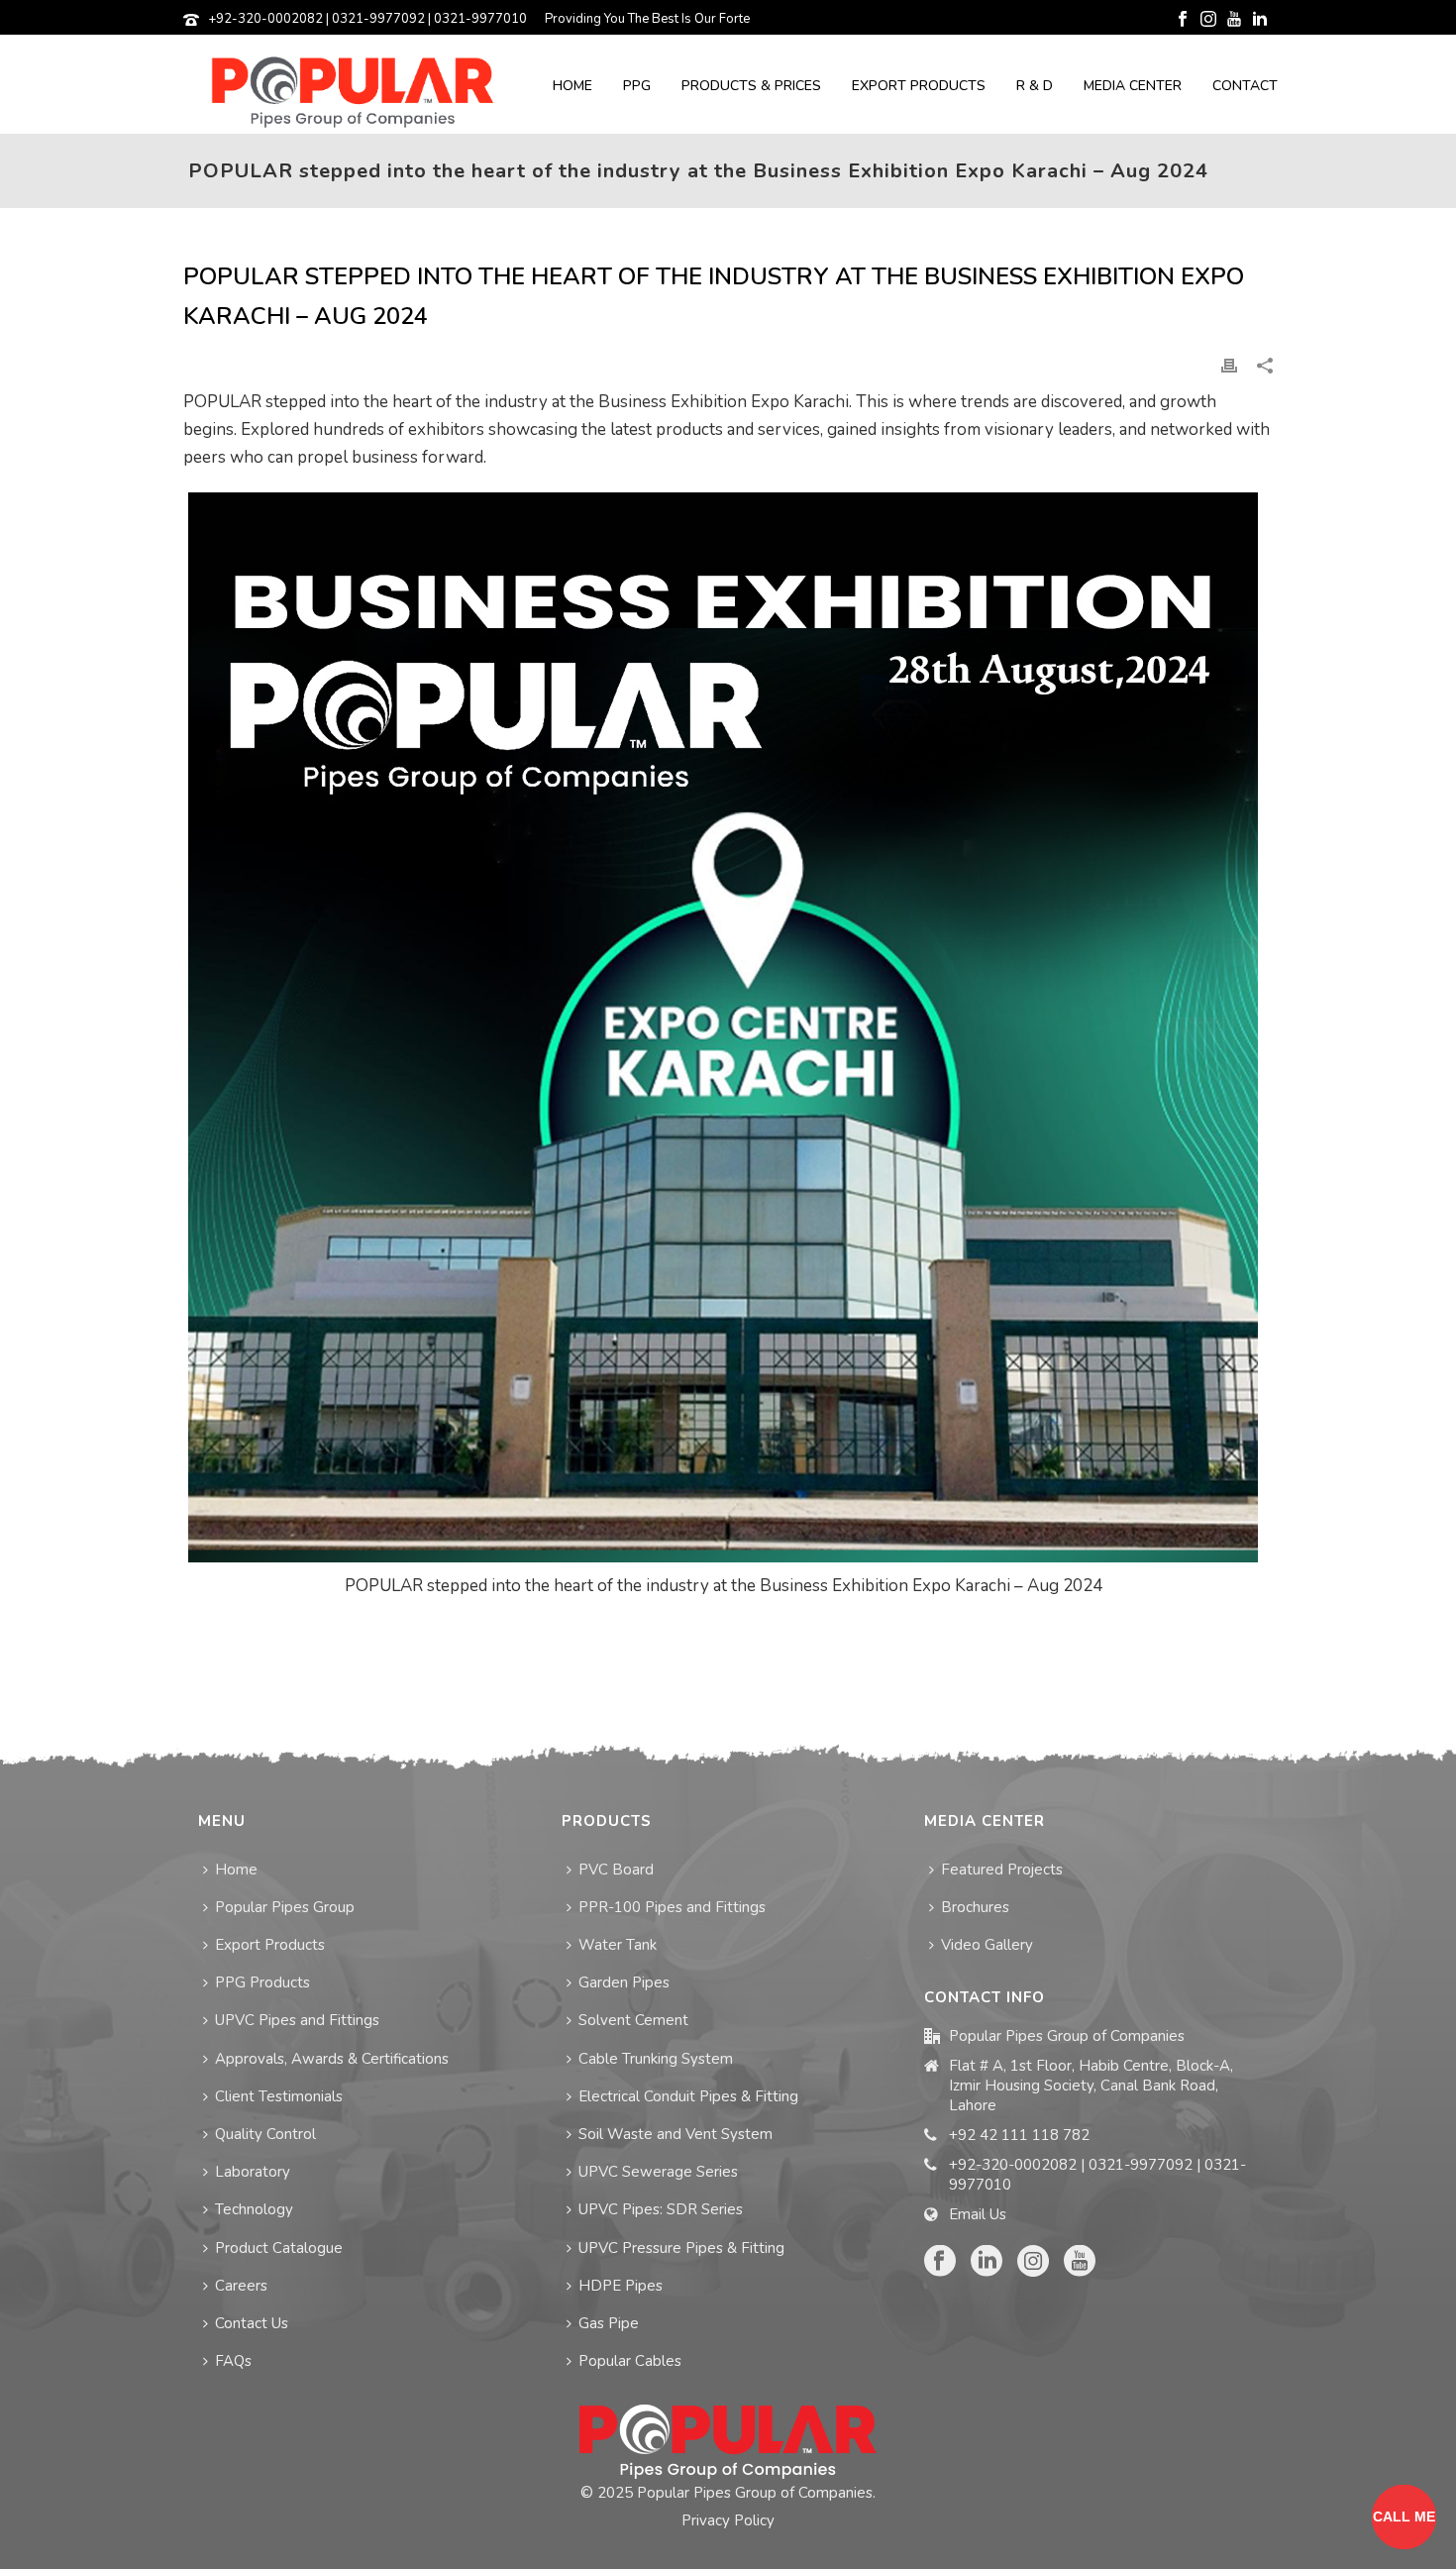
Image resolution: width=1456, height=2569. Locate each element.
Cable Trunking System (656, 2059)
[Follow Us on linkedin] (987, 2262)
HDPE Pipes (621, 2286)
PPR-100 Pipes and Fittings (672, 1907)
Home (572, 86)
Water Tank (618, 1945)
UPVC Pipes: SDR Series (661, 2209)
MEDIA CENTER (1133, 86)
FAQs (233, 2361)
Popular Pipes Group (285, 1907)
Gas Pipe (609, 2323)
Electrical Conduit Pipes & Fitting (688, 2096)
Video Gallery (987, 1945)
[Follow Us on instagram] (1033, 2262)
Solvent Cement (633, 2020)
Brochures (975, 1907)
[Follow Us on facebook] (940, 2262)
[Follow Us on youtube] (1080, 2262)
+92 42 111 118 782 (1019, 2135)
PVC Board (616, 1870)
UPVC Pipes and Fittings (297, 2020)
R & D (1035, 86)
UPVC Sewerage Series (658, 2172)
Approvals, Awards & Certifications (332, 2059)
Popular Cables (630, 2361)
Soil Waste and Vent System (676, 2134)
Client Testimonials (279, 2096)
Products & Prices (751, 86)
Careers (241, 2286)
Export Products (919, 86)
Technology (254, 2209)
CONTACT (1245, 86)
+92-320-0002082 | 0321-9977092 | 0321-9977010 (367, 19)
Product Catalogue (279, 2248)
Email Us (978, 2214)
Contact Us (252, 2323)
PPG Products (262, 1982)
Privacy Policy (728, 2520)
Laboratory (253, 2172)
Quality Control (265, 2134)
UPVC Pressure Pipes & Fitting (681, 2248)
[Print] (1229, 365)
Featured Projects (1002, 1870)
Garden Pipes (624, 1982)
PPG (637, 86)
